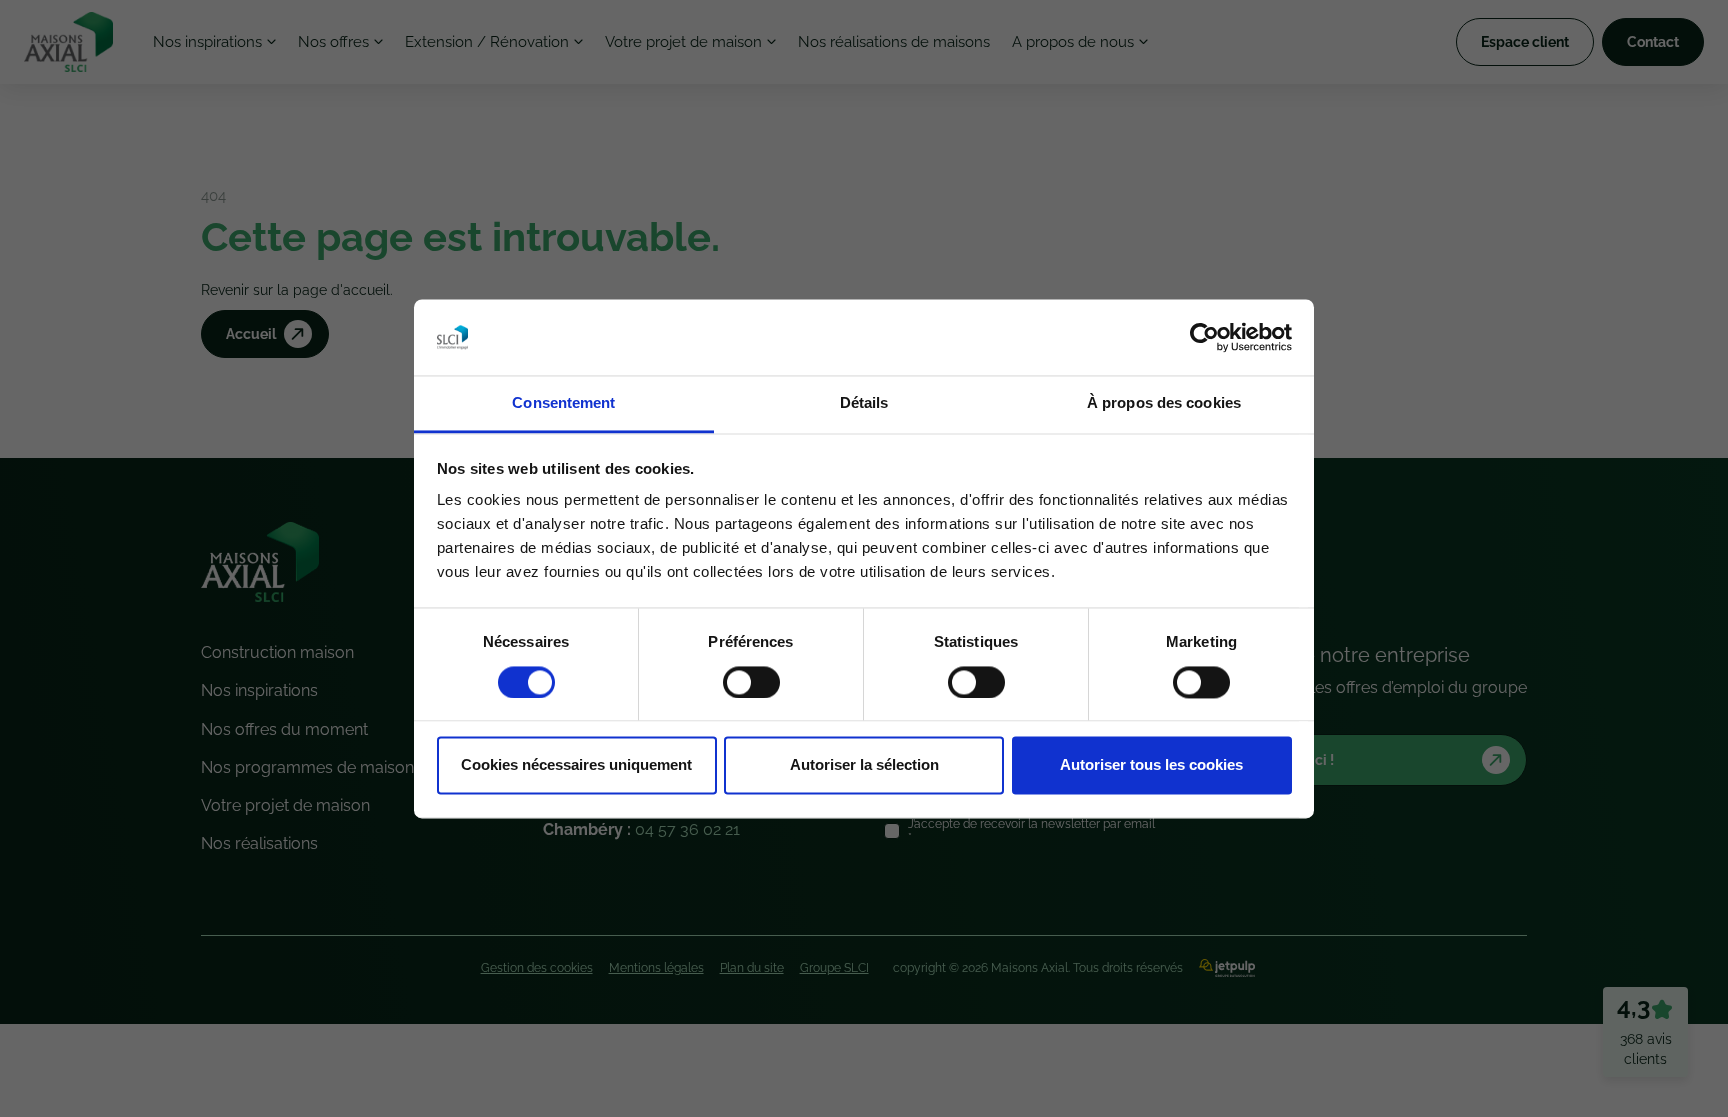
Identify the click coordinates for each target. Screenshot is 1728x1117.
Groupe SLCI (834, 968)
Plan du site (752, 968)
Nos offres (333, 42)
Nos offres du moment (284, 729)
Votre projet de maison (683, 42)
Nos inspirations (207, 42)
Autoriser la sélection (864, 765)
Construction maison (277, 652)
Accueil (251, 334)
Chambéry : (641, 829)
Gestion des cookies (537, 968)
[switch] (751, 682)
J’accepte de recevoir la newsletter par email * (1031, 831)
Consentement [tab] (563, 403)
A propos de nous (1073, 42)
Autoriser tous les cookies (1151, 765)
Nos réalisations (259, 843)
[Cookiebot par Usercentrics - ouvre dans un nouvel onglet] (1204, 337)
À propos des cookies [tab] (1164, 403)
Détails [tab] (864, 403)
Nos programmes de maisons (311, 767)
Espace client (1525, 42)
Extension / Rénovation (487, 42)
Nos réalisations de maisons (894, 42)
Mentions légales (656, 968)
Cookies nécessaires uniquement (576, 765)
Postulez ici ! (1292, 760)
